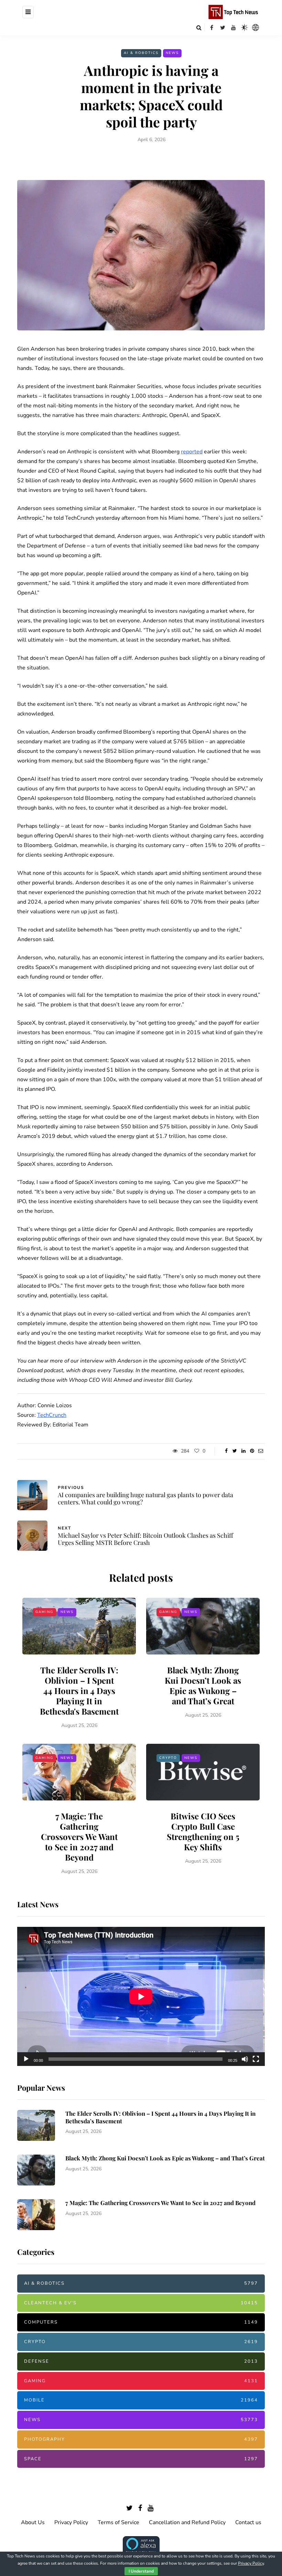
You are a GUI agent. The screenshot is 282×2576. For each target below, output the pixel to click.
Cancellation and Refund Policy (187, 2522)
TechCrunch (52, 1415)
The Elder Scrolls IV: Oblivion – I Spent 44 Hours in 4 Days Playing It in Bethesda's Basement (79, 1691)
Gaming (44, 1612)
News (172, 53)
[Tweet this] (235, 1451)
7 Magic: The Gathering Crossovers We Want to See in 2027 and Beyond (79, 1837)
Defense (141, 2361)
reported (192, 452)
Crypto (168, 1758)
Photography (141, 2439)
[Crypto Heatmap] (256, 27)
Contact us (248, 2522)
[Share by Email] (261, 1451)
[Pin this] (252, 1451)
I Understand (141, 2571)
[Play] (26, 2059)
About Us (33, 2522)
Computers (141, 2322)
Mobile (141, 2400)
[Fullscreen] (256, 2059)
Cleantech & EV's (141, 2303)
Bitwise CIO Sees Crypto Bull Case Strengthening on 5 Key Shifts (203, 1831)
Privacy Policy (71, 2522)
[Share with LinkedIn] (243, 1451)
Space (141, 2459)
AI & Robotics (141, 53)
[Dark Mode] (245, 27)
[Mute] (245, 2059)
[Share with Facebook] (226, 1451)
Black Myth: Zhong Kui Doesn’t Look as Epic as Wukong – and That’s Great (203, 1685)
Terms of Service (118, 2522)
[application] (141, 1996)
